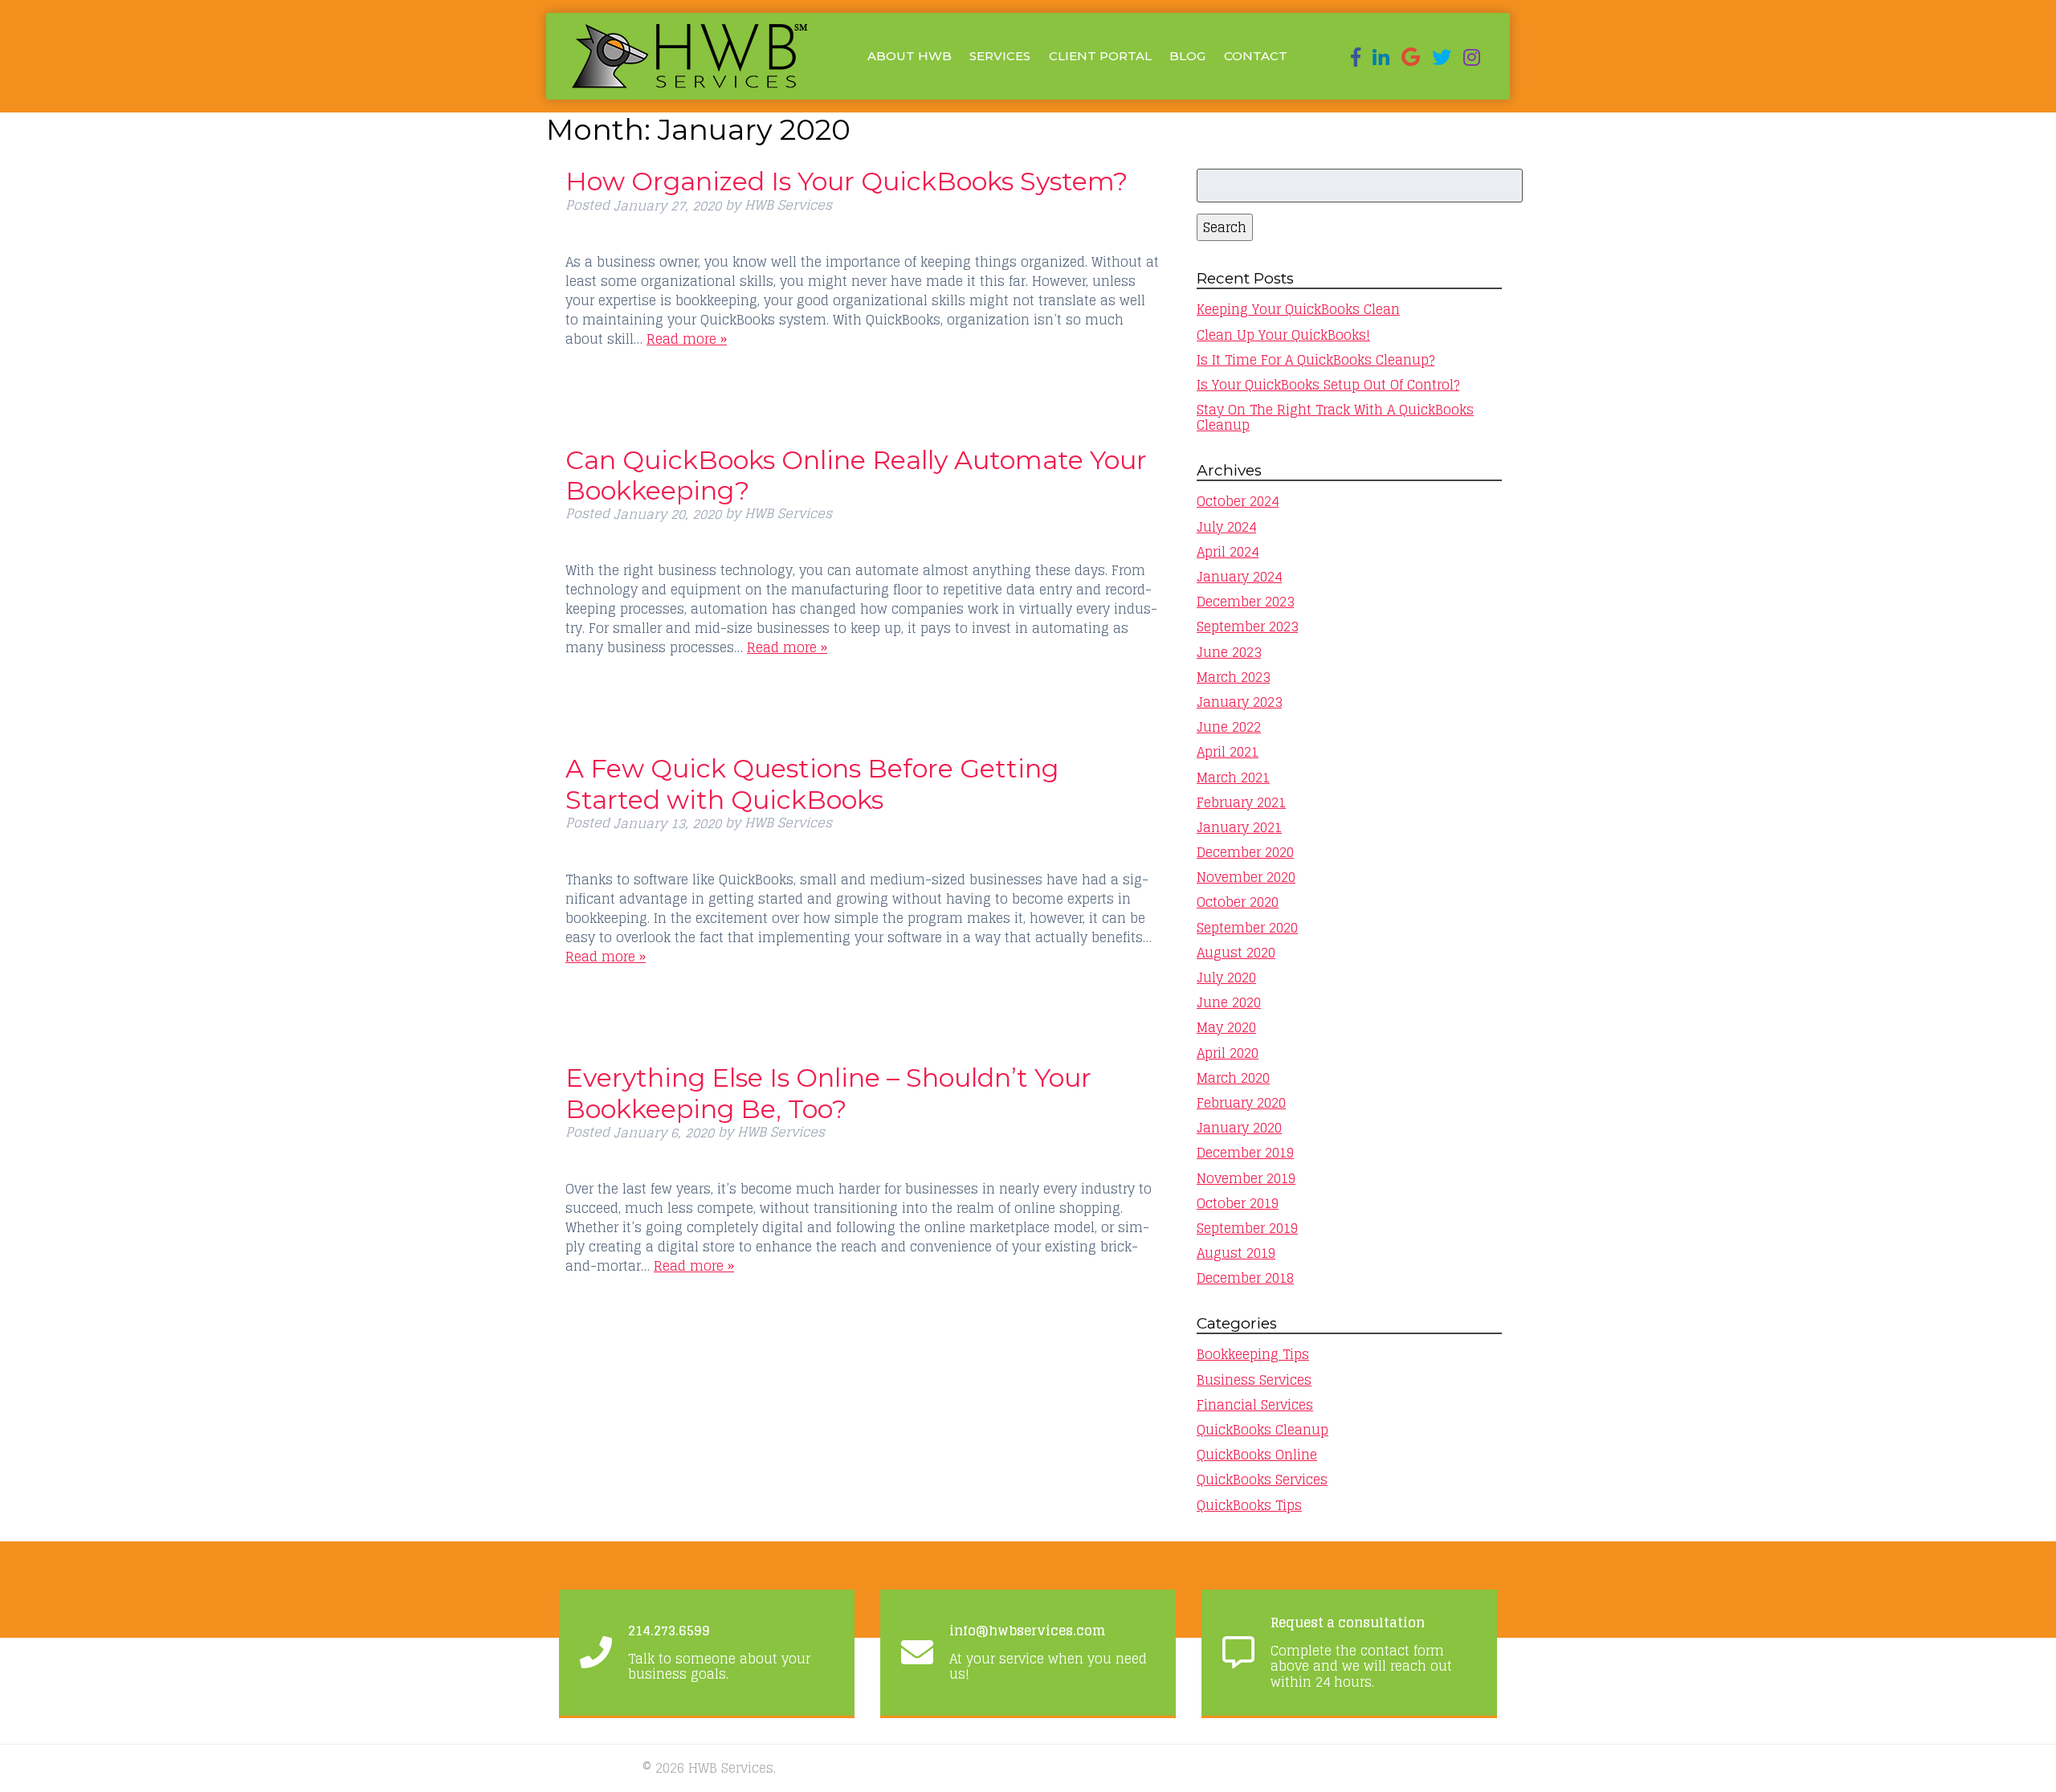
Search (1225, 227)
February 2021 (1241, 802)
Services (1000, 56)
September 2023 (1247, 627)
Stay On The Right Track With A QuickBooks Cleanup (1335, 417)
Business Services (1254, 1380)
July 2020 (1226, 978)
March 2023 (1233, 677)
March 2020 (1233, 1078)
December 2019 (1245, 1153)
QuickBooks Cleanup (1263, 1430)
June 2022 (1229, 727)
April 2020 (1228, 1053)
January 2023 (1239, 702)
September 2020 (1247, 928)
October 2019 (1238, 1203)
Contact (1256, 56)
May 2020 (1226, 1027)
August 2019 (1236, 1253)
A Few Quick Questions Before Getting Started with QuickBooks (812, 784)
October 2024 (1238, 501)
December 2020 (1245, 852)
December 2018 (1245, 1278)
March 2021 (1233, 778)
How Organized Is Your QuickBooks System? (846, 181)
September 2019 (1247, 1228)
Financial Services (1255, 1405)
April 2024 (1228, 552)
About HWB (910, 56)
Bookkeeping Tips (1253, 1354)
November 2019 (1246, 1178)
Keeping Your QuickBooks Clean (1298, 309)
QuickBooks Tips (1249, 1505)
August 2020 (1236, 953)
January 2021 (1239, 827)
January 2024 (1239, 577)
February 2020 (1241, 1103)
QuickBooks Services (1262, 1480)
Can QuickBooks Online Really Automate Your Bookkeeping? (856, 475)
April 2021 (1228, 752)
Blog (1187, 56)
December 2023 (1245, 602)
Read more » (687, 339)
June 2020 (1229, 1002)
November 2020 (1246, 877)
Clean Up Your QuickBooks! (1283, 335)
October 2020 (1238, 902)
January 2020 (1239, 1128)
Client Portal (1100, 56)
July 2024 (1226, 527)
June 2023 (1229, 652)
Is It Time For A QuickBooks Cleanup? (1316, 360)
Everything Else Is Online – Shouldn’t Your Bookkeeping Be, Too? (828, 1093)
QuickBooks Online (1257, 1455)
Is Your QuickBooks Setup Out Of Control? (1328, 385)
